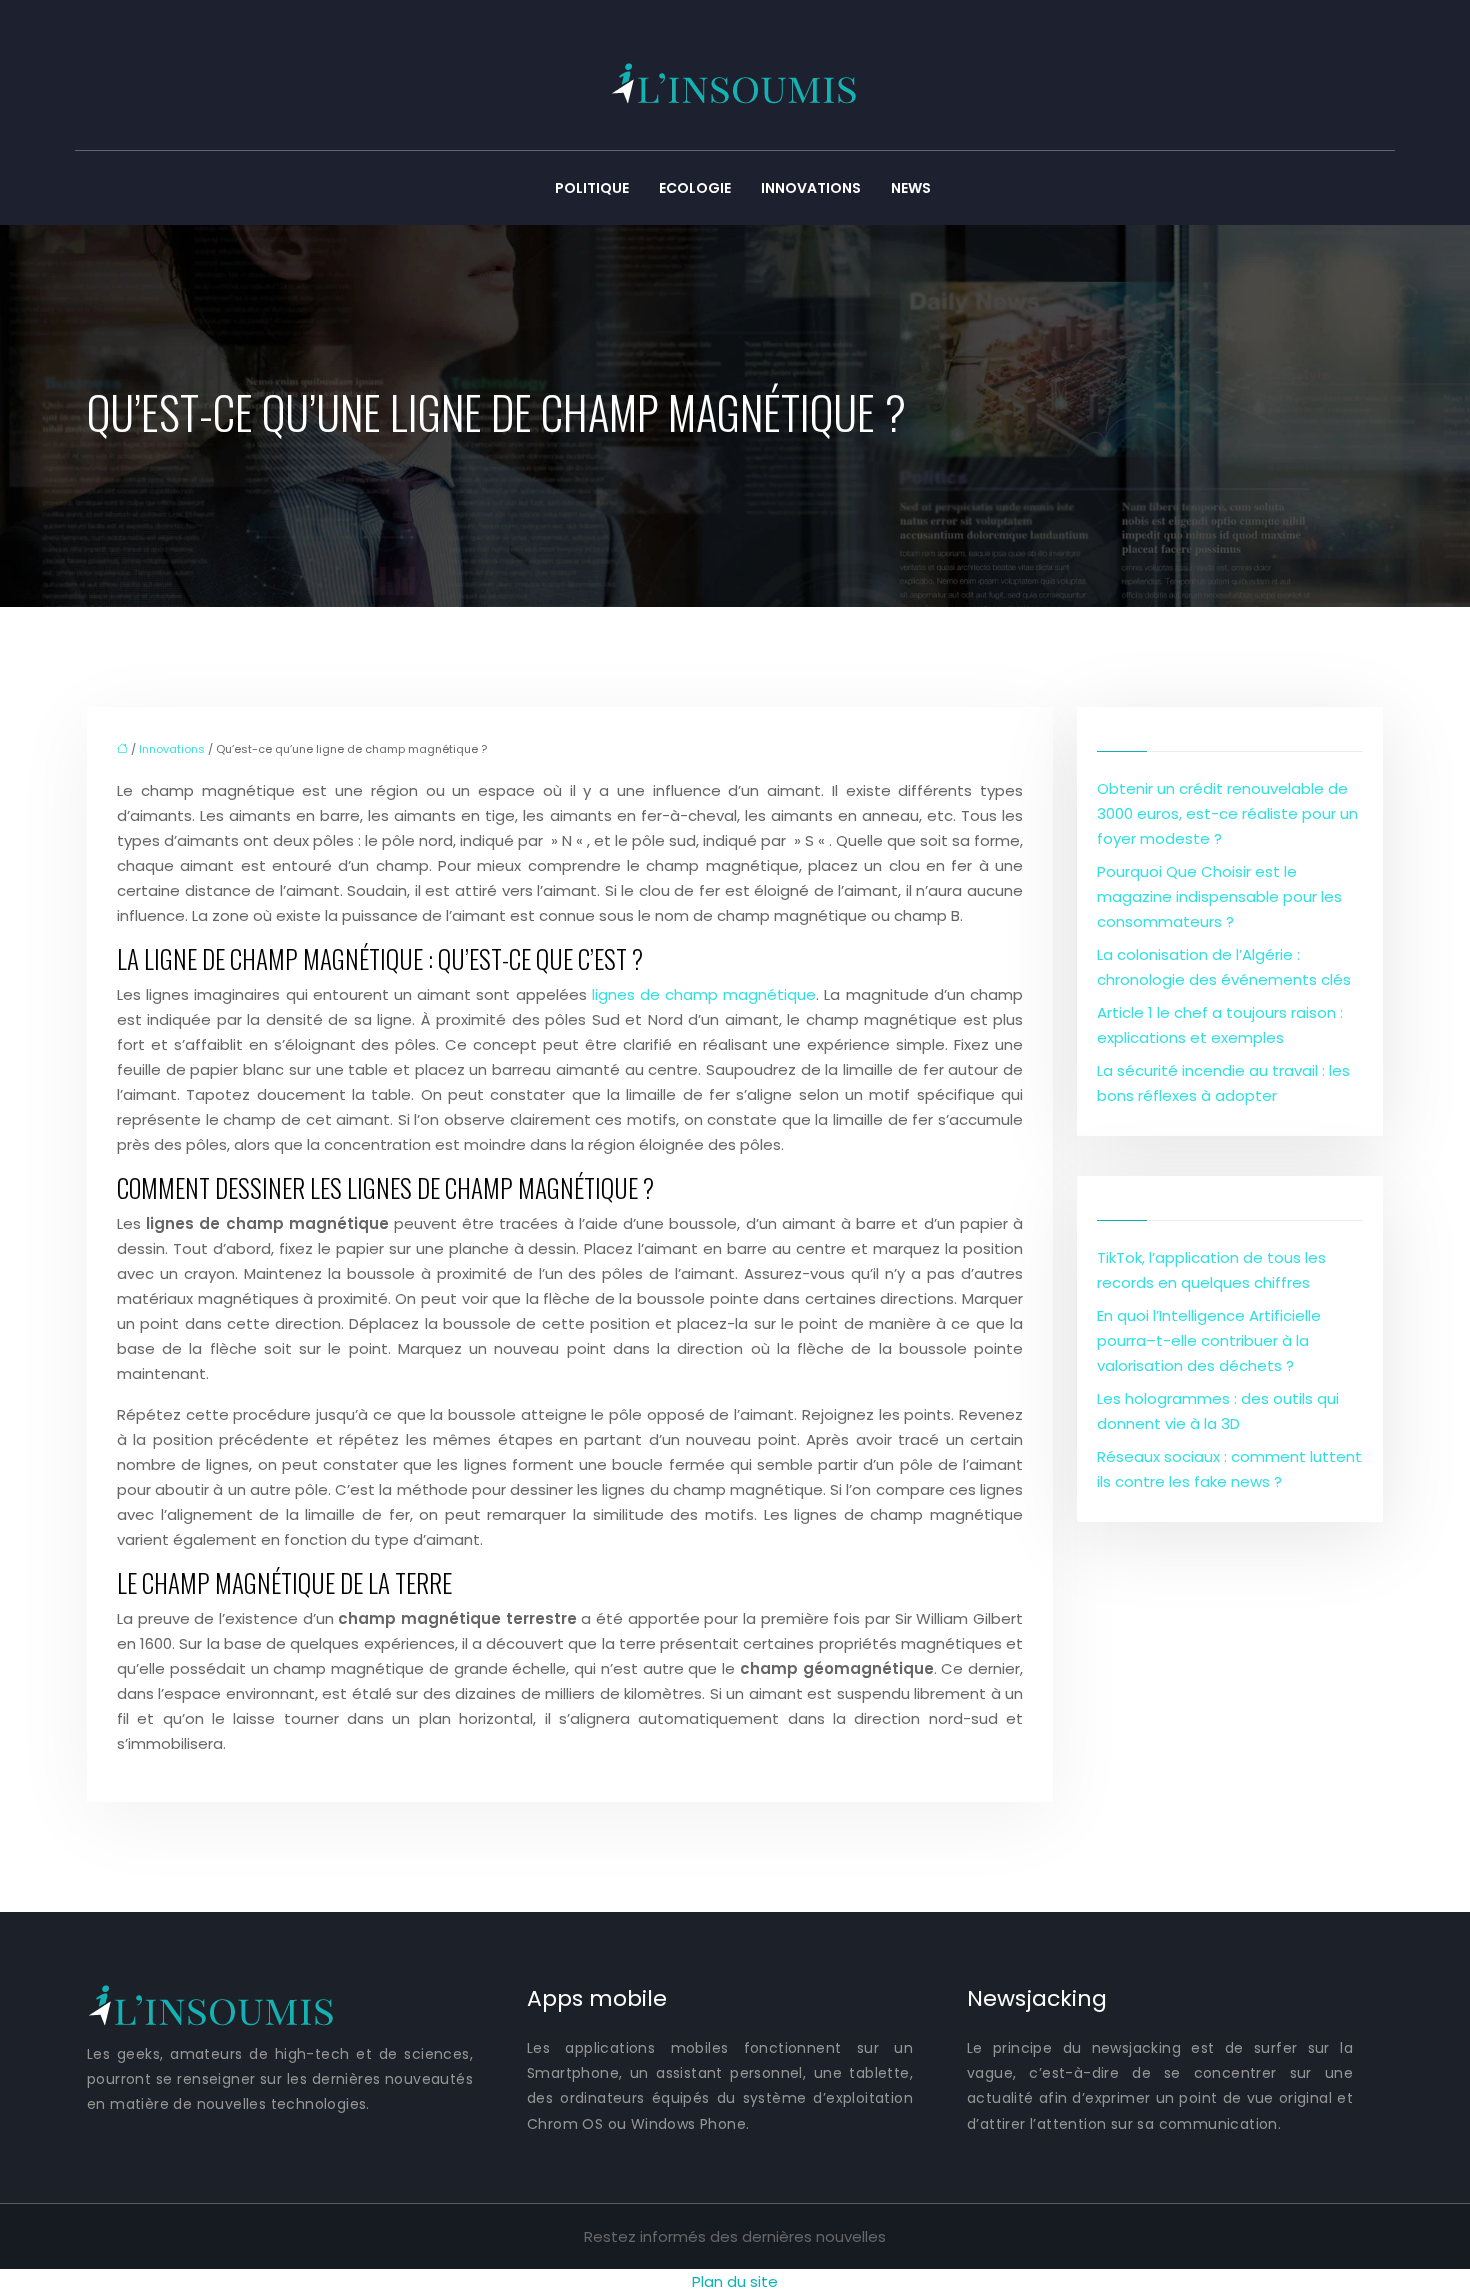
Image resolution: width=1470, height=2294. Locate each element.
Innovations (811, 188)
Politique (592, 188)
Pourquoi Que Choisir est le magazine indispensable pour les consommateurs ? (1219, 896)
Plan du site (735, 2281)
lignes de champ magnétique (704, 994)
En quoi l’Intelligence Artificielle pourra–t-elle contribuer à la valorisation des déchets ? (1209, 1340)
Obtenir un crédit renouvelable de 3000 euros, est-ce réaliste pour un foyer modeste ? (1227, 813)
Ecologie (695, 188)
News (911, 188)
